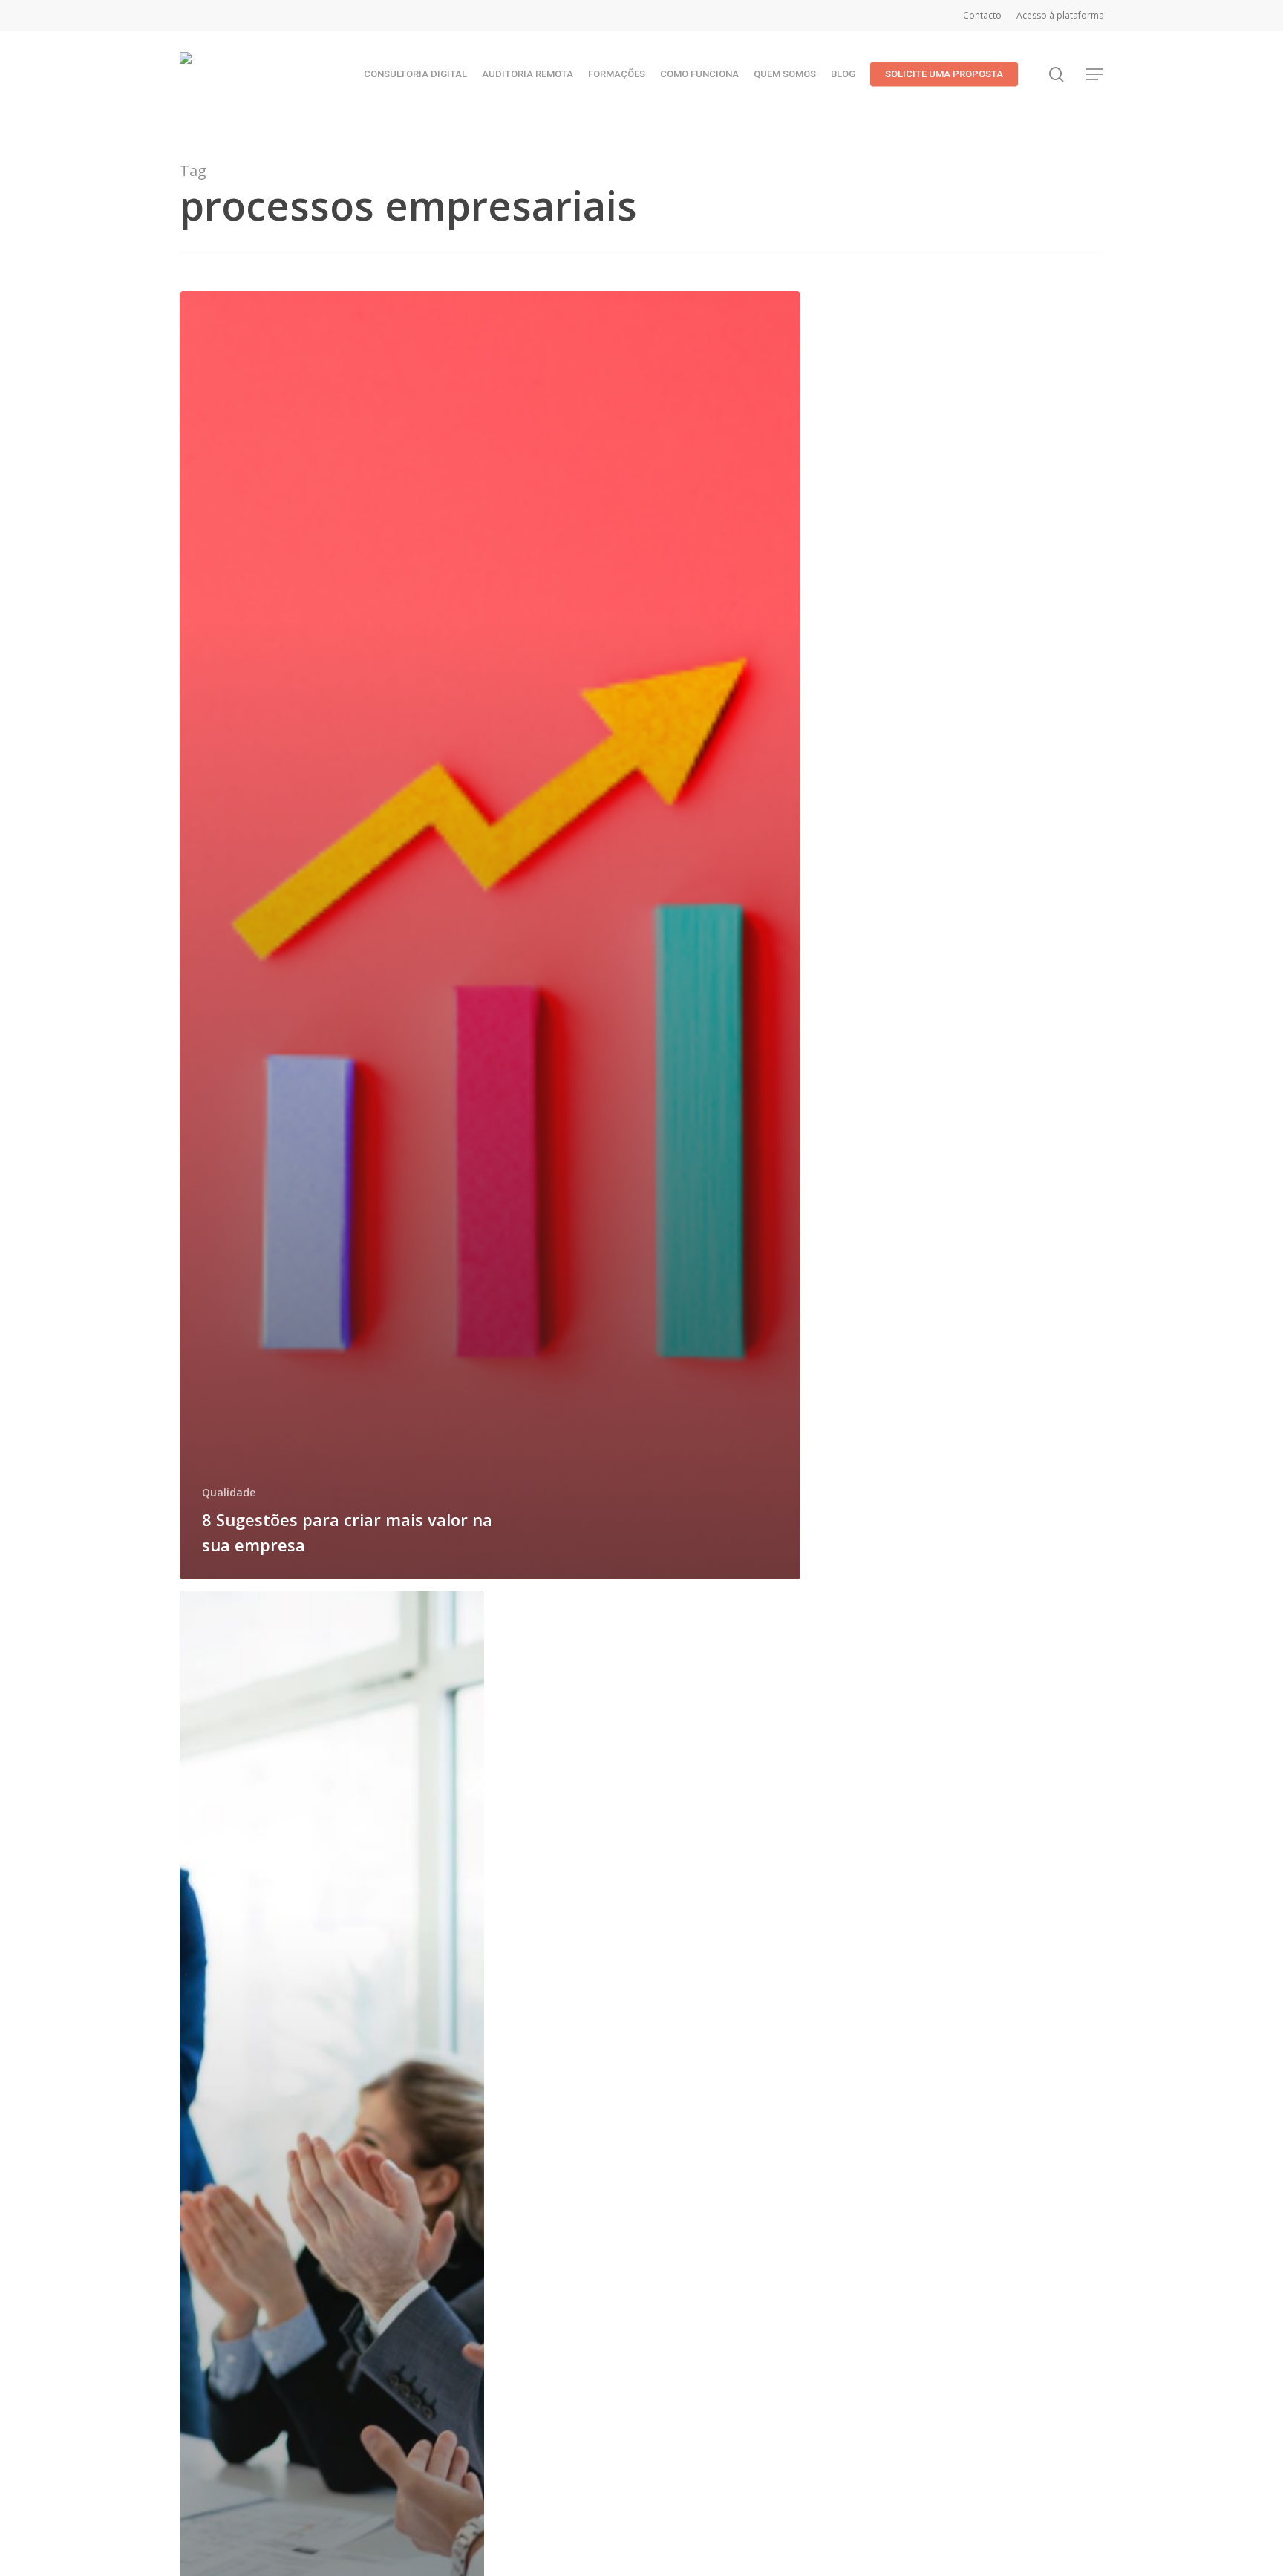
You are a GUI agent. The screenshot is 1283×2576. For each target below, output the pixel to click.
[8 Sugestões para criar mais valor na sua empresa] (490, 935)
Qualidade (229, 1492)
